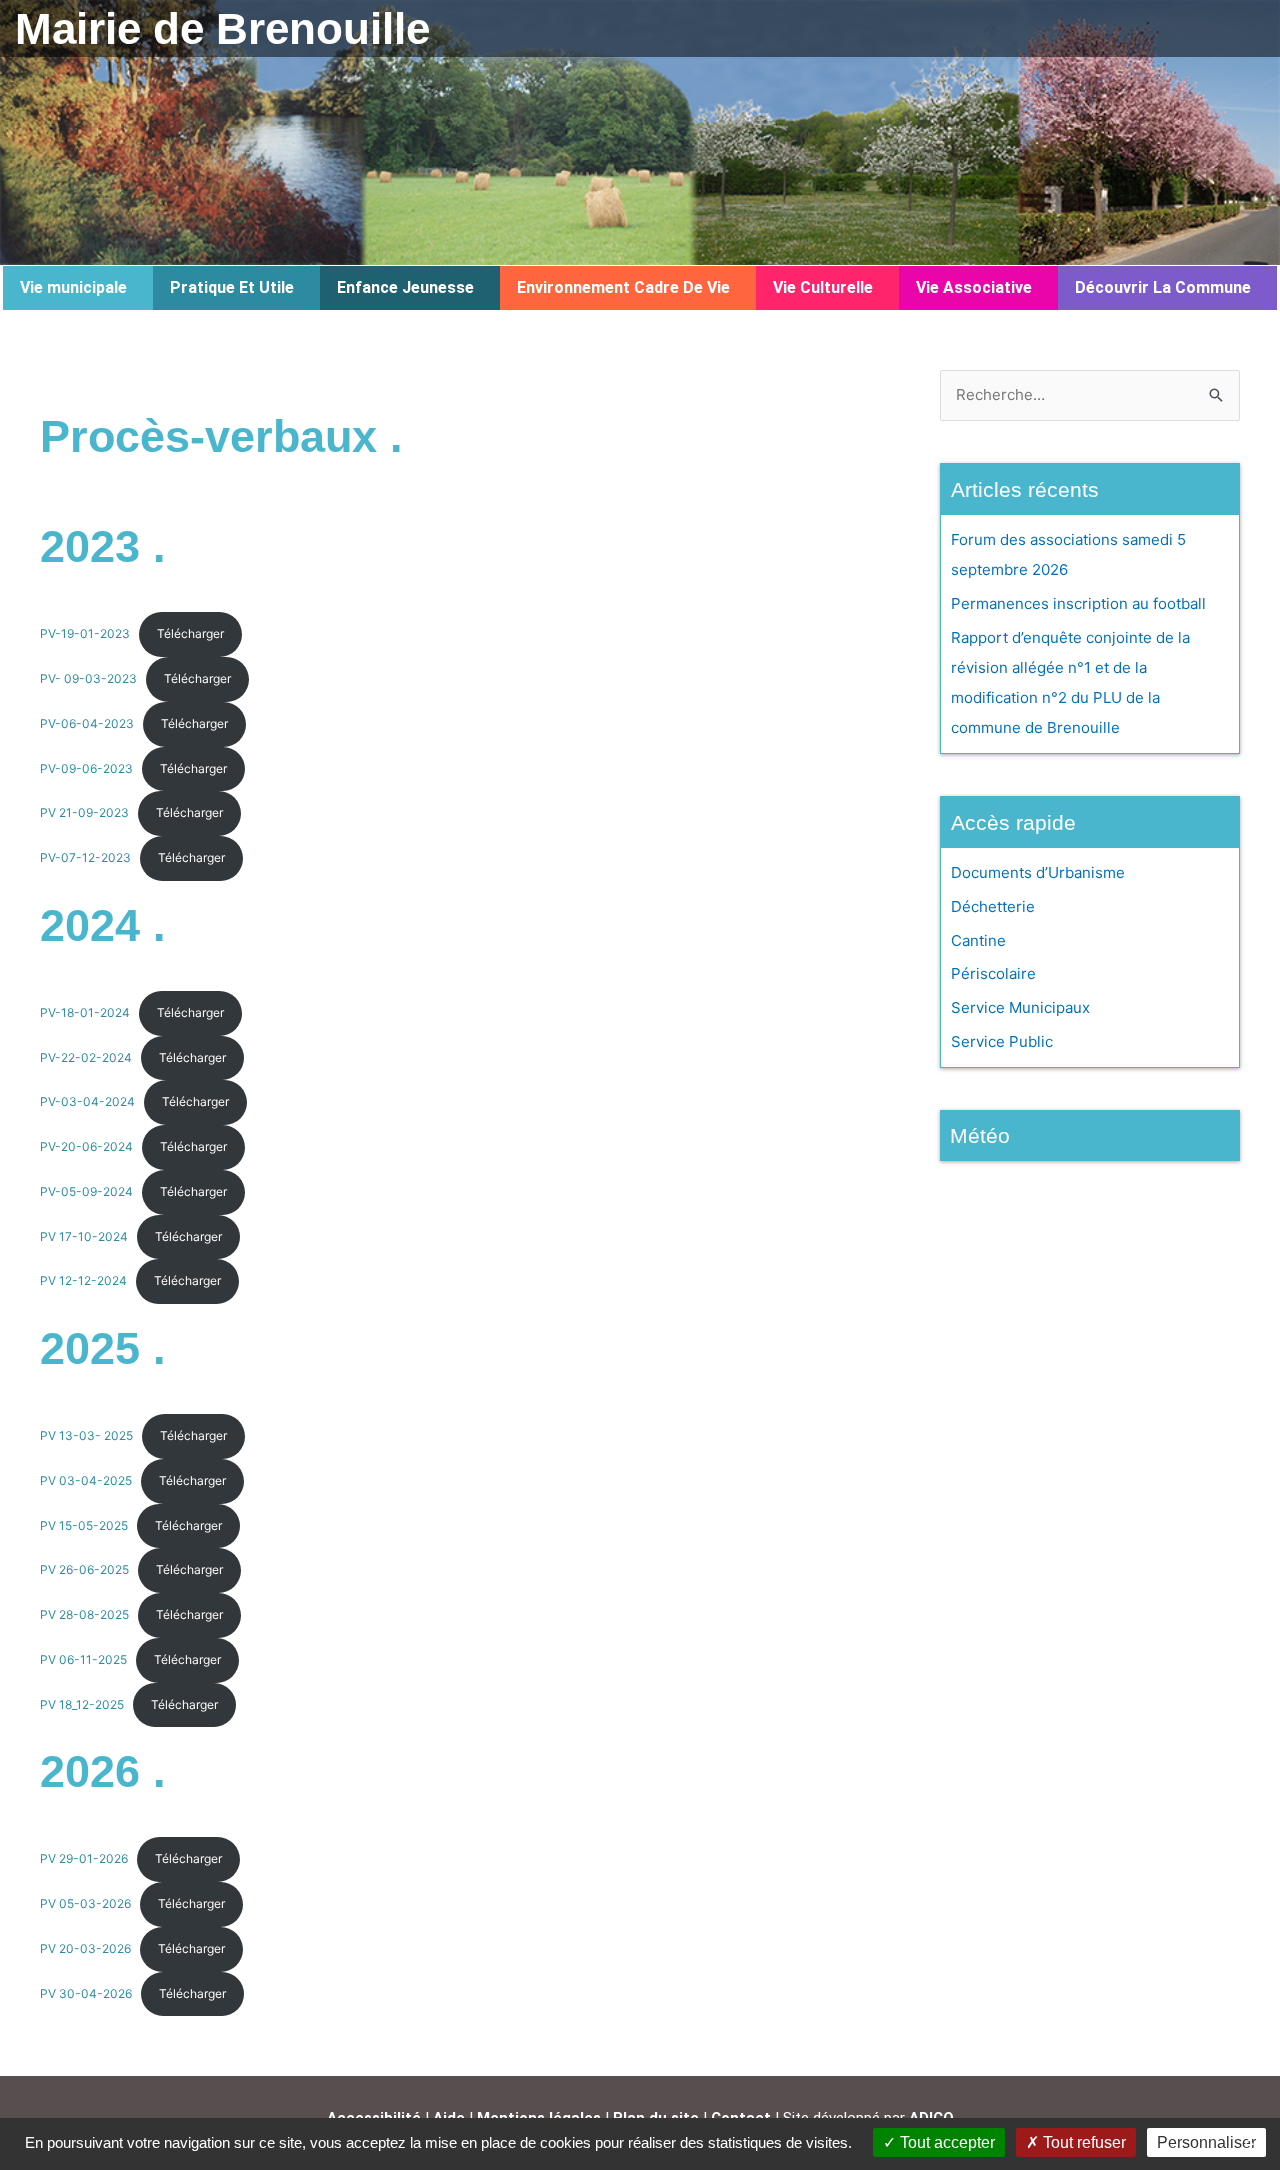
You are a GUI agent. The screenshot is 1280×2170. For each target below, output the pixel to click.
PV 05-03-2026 (85, 1903)
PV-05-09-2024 (86, 1191)
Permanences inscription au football (1078, 603)
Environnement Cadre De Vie (623, 287)
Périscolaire (993, 973)
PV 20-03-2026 (85, 1948)
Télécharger (190, 633)
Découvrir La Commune (1163, 287)
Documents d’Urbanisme (1038, 872)
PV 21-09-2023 (84, 812)
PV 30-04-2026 (86, 1993)
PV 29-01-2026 (84, 1858)
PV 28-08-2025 (84, 1614)
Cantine (978, 940)
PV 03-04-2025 (86, 1480)
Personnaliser (1206, 2142)
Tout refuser (1082, 2142)
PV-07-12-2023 (85, 857)
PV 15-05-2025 (84, 1525)
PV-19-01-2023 (85, 633)
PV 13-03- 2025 (86, 1435)
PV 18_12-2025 (82, 1704)
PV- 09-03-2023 (88, 678)
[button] (78, 288)
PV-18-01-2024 (85, 1012)
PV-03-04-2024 (87, 1101)
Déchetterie (993, 906)
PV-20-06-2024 (86, 1146)
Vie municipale (73, 287)
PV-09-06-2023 (86, 768)
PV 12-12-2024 (83, 1280)
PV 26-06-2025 (84, 1569)
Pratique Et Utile (232, 287)
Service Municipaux (1020, 1007)
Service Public (1002, 1041)
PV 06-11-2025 (83, 1659)
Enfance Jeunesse (405, 287)
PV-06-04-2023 (87, 723)
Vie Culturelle (823, 287)
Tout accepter (945, 2142)
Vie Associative (974, 287)
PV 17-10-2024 (84, 1236)
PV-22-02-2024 (86, 1057)
